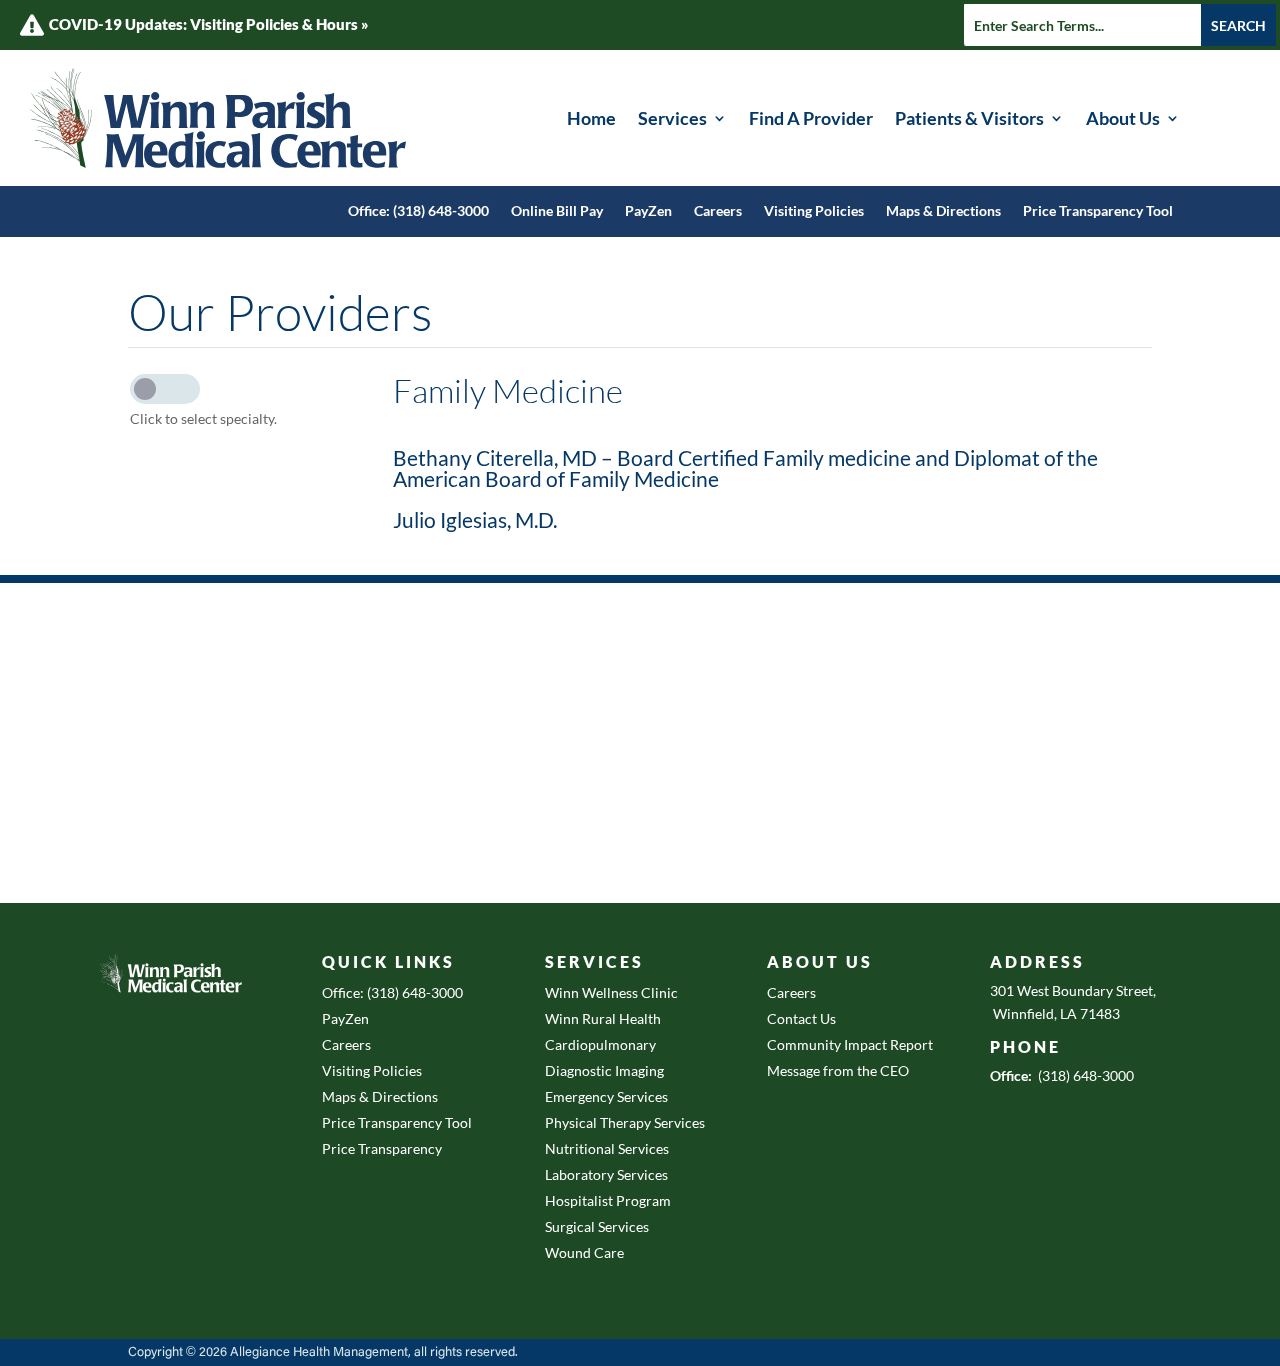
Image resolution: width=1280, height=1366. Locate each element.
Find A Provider (811, 118)
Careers (718, 211)
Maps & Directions (943, 211)
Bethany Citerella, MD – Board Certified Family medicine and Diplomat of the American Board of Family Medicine (745, 468)
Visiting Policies (814, 211)
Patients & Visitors (969, 118)
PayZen (648, 211)
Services (672, 118)
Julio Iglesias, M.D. (475, 519)
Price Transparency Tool (1098, 211)
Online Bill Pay (557, 211)
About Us (1123, 118)
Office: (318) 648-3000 (418, 211)
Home (591, 118)
